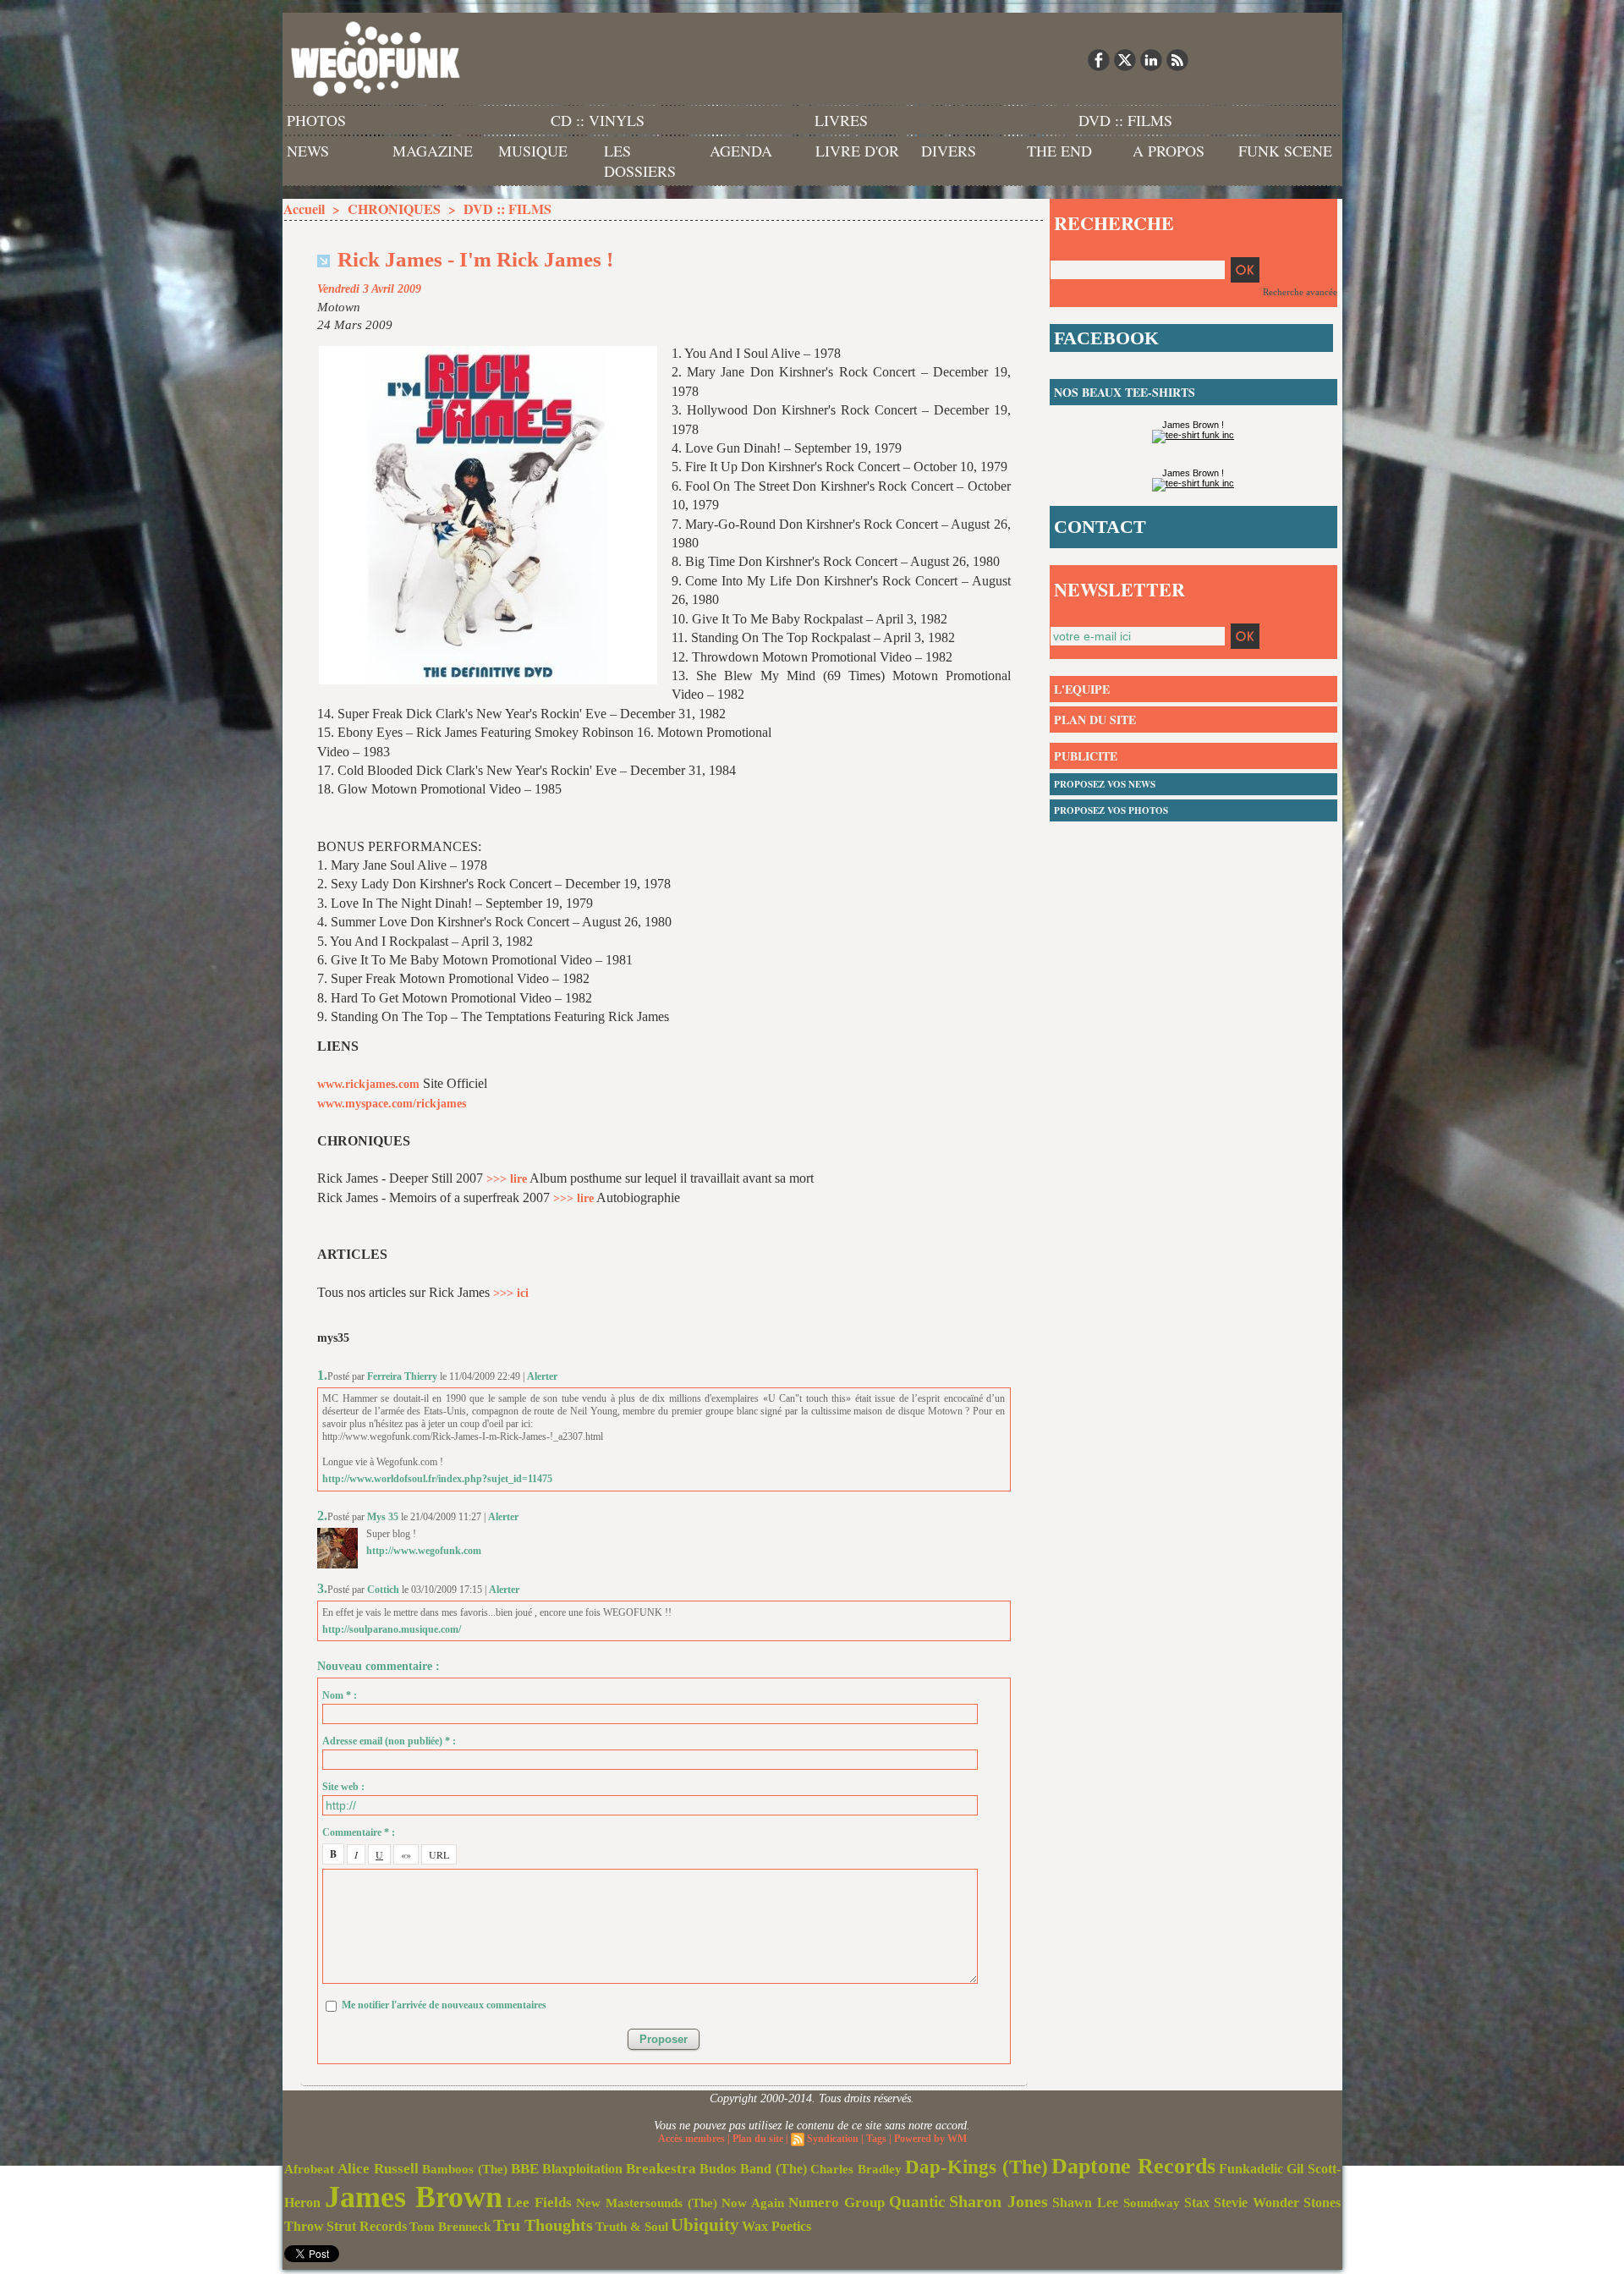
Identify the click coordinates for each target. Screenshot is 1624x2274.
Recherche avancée (1300, 292)
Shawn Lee (1085, 2203)
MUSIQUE (533, 151)
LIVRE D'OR (857, 151)
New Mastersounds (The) (647, 2203)
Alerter (542, 1376)
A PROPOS (1169, 151)
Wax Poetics (776, 2226)
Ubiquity (705, 2225)
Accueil (304, 209)
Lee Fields (539, 2203)
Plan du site (758, 2139)
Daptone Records (1133, 2166)
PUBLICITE (1086, 756)
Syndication (833, 2139)
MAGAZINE (433, 151)
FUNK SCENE (1285, 151)
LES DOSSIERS (640, 161)
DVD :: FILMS (1125, 120)
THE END (1059, 151)
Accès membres (691, 2139)
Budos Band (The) (753, 2169)
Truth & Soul (632, 2227)
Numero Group (837, 2203)
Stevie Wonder (1256, 2203)
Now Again (753, 2203)
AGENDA (741, 151)
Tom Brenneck (450, 2227)
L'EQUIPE (1082, 689)
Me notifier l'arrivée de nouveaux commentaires (444, 2005)
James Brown (414, 2197)
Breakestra (661, 2169)
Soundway (1152, 2203)
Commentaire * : (359, 1832)
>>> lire (507, 1179)
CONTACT (1100, 527)
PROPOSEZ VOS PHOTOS (1111, 810)
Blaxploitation (582, 2169)
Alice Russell (378, 2169)
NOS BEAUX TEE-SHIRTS (1125, 392)
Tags (876, 2139)
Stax (1197, 2203)
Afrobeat (309, 2169)
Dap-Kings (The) (977, 2167)
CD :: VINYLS (598, 120)
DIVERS (949, 151)
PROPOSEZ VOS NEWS (1105, 784)
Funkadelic (1251, 2169)
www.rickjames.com (368, 1084)
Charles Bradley (856, 2169)
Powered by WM (930, 2139)
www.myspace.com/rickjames (392, 1104)
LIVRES (841, 120)
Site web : (343, 1787)
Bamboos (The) (465, 2169)
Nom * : (340, 1695)
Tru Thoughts (543, 2225)
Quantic (917, 2202)
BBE (525, 2169)
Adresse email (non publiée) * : (389, 1741)
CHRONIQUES (394, 209)
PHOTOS (316, 120)
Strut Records (367, 2227)
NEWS (308, 151)
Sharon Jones (999, 2201)
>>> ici (511, 1293)
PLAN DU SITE (1095, 720)
